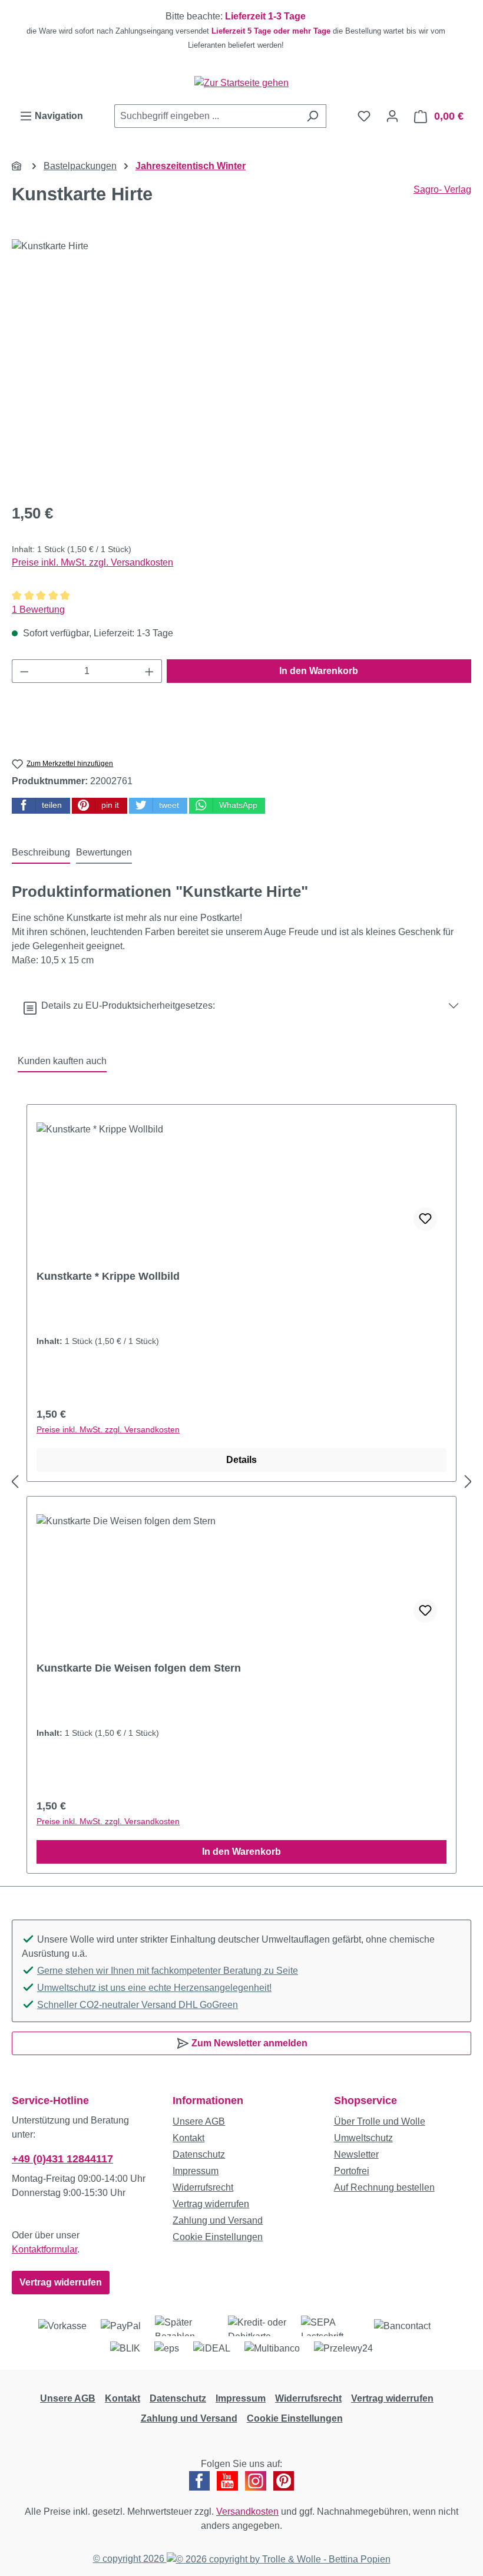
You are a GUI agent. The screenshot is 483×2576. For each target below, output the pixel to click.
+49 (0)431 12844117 (62, 2159)
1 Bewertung (38, 610)
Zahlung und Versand (218, 2220)
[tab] (41, 853)
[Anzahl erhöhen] (150, 671)
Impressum (196, 2171)
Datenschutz (199, 2154)
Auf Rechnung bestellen (384, 2187)
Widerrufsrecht (203, 2187)
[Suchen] (312, 116)
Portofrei (352, 2171)
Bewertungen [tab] (104, 852)
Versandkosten (247, 2511)
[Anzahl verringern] (24, 671)
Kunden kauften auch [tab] (62, 1061)
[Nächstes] (468, 1482)
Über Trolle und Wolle (380, 2121)
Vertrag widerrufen (61, 2282)
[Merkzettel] (364, 116)
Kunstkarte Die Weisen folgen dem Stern (139, 1668)
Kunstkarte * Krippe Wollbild (108, 1276)
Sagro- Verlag (442, 189)
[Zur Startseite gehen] (241, 83)
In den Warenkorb (319, 671)
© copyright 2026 (130, 2559)
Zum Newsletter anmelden (248, 2043)
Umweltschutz (363, 2138)
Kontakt (188, 2138)
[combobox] (207, 116)
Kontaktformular (44, 2249)
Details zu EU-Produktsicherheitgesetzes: (126, 1005)
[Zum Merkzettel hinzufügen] (425, 1219)
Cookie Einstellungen (218, 2237)
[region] (241, 31)
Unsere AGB (199, 2121)
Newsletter (356, 2154)
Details (241, 1460)
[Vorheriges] (15, 1482)
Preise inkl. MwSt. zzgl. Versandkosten (92, 562)
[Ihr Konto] (392, 116)
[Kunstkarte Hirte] (241, 366)
